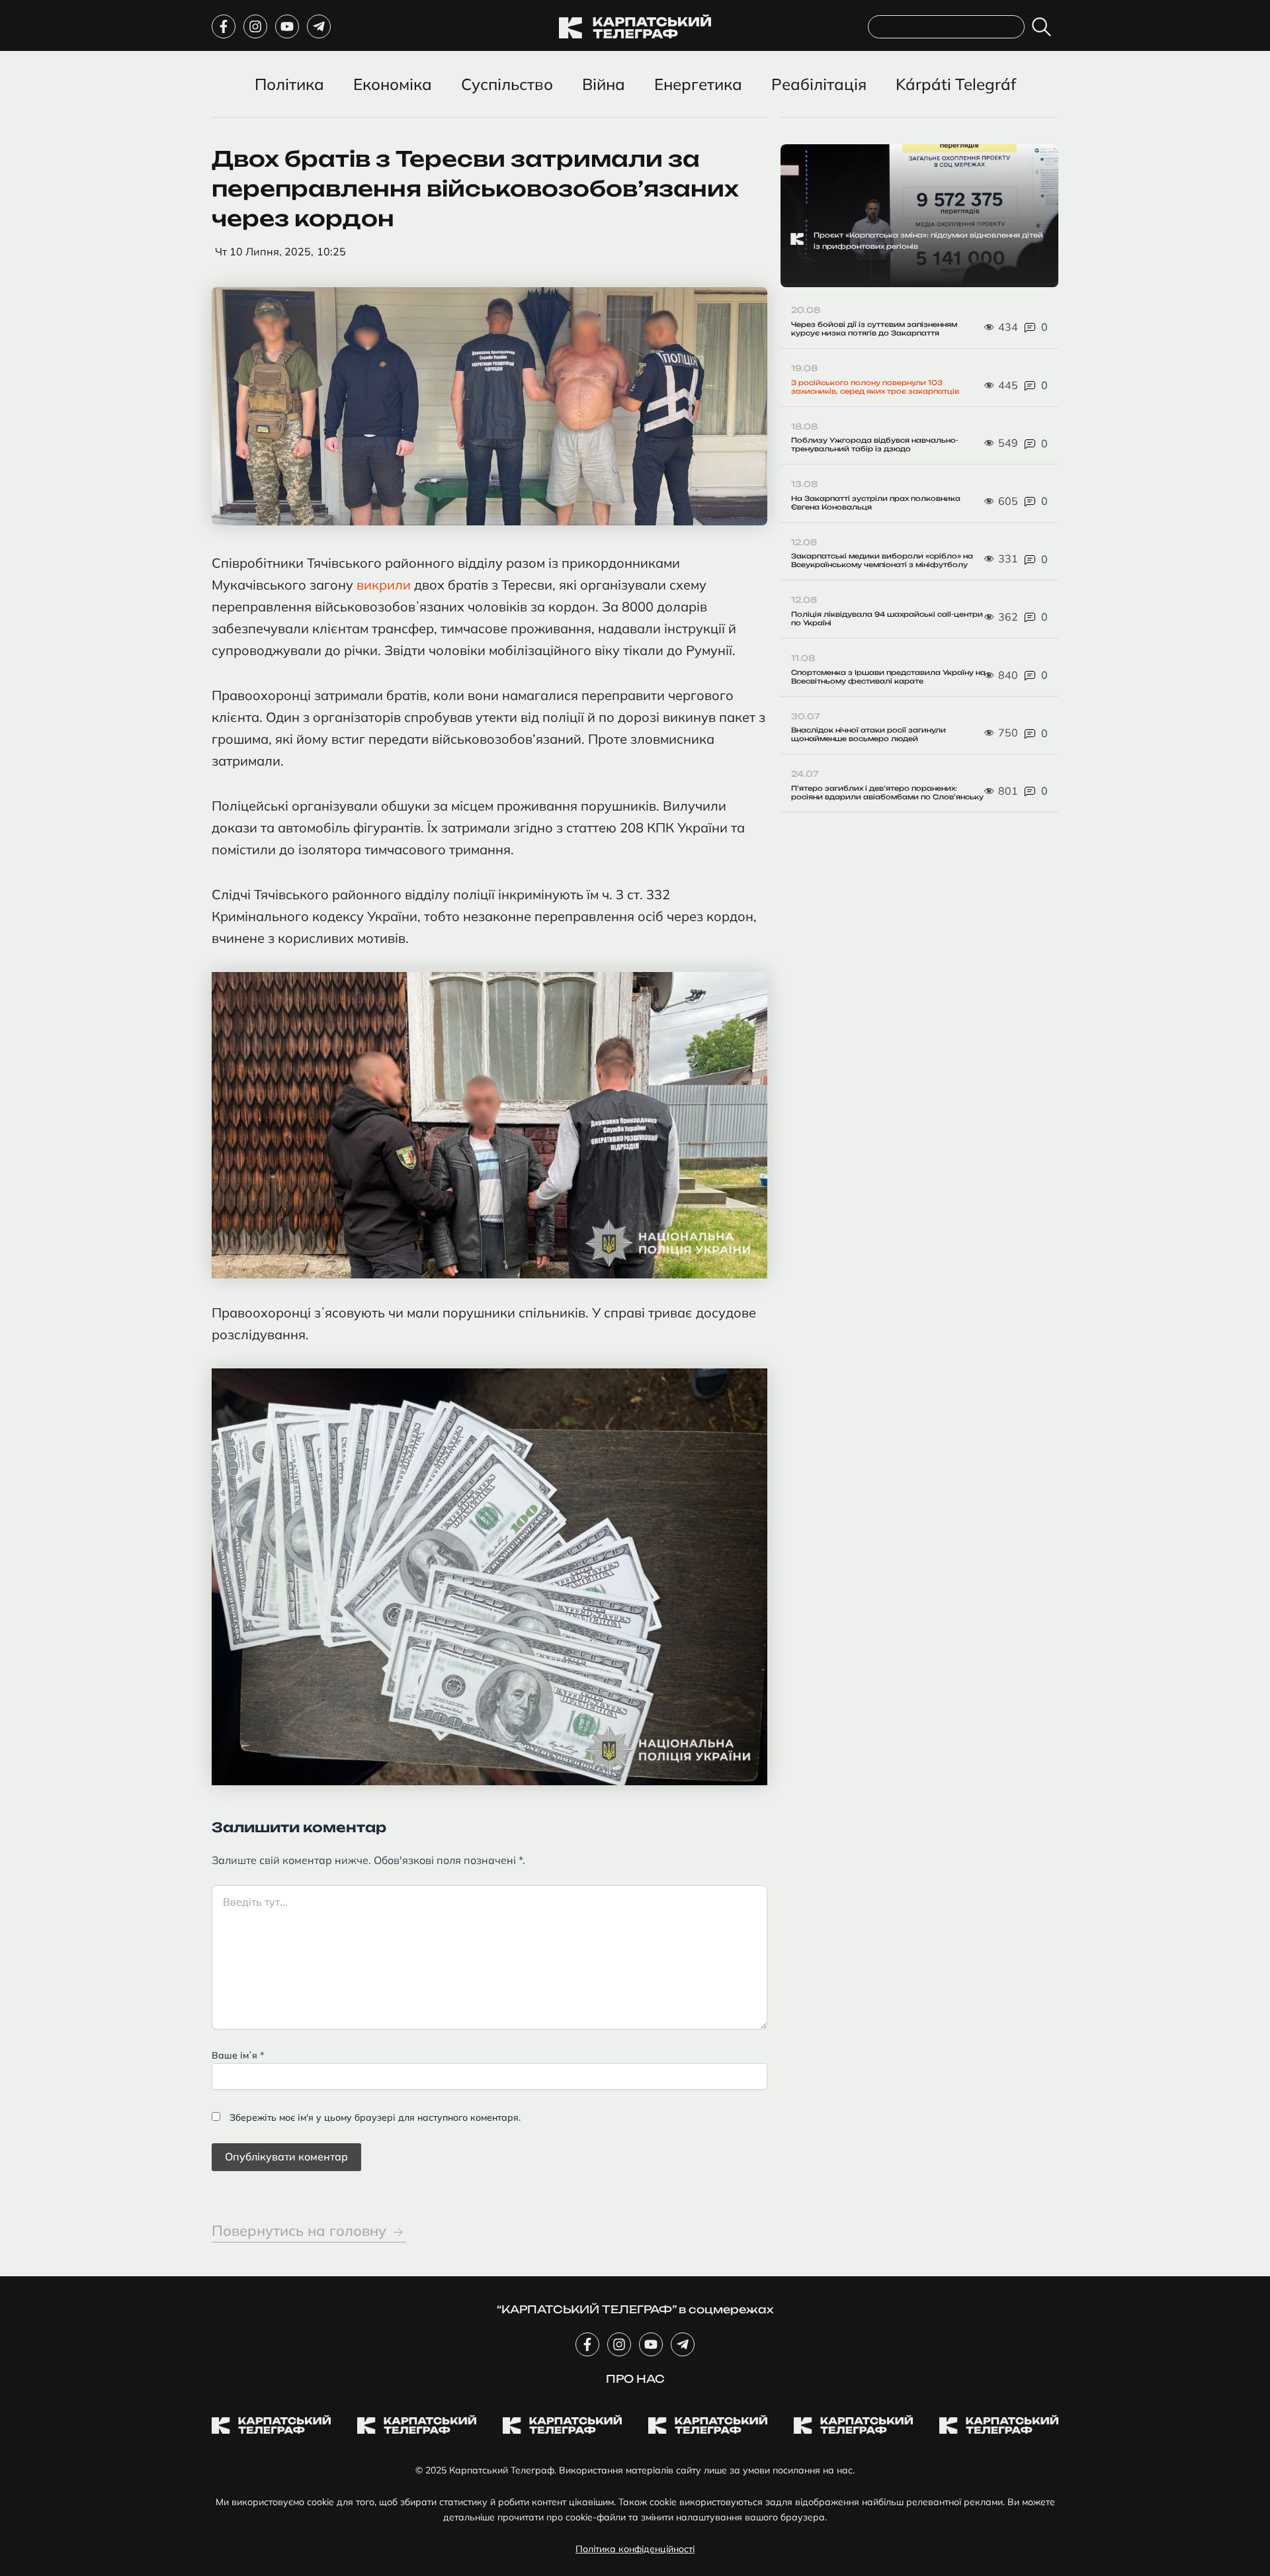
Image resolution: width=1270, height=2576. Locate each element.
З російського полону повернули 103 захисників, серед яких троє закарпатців (875, 387)
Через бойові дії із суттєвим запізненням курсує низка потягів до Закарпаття (874, 329)
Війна (604, 84)
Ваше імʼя (238, 2055)
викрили (384, 585)
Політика (289, 84)
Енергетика (698, 84)
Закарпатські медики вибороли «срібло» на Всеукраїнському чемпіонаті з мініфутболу (882, 560)
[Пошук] (1044, 27)
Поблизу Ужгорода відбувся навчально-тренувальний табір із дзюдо (875, 444)
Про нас (635, 2379)
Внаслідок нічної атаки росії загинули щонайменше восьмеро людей (868, 734)
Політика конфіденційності (635, 2549)
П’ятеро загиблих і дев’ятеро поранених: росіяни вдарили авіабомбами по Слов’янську (887, 792)
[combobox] (946, 27)
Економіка (393, 84)
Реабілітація (819, 84)
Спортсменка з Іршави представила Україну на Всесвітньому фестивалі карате (888, 677)
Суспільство (507, 84)
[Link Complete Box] (919, 216)
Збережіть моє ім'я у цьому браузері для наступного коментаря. (375, 2117)
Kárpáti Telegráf (956, 84)
